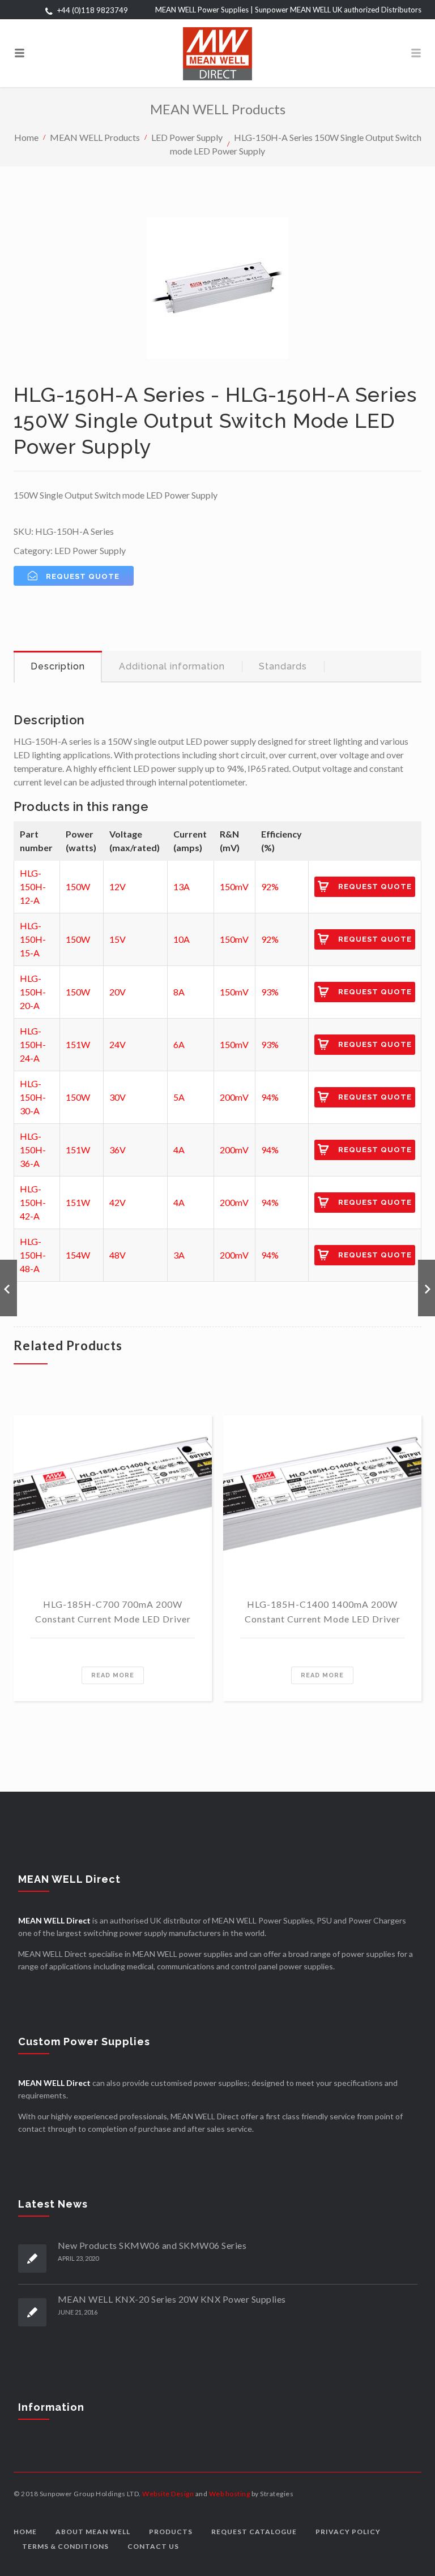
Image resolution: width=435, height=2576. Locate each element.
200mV (234, 1097)
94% (270, 1097)
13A (182, 886)
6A (179, 1044)
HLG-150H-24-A (33, 1044)
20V (118, 992)
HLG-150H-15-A (33, 939)
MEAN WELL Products (95, 137)
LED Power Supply (187, 137)
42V (118, 1202)
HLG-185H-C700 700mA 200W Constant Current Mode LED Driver (113, 1611)
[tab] (58, 667)
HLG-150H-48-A (33, 1255)
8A (179, 992)
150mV (234, 886)
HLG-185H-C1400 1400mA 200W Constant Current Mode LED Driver (323, 1611)
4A (179, 1150)
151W (78, 1044)
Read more (113, 1675)
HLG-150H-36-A (33, 1150)
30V (118, 1097)
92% (270, 886)
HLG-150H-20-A (33, 992)
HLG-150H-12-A (33, 886)
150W (78, 886)
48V (118, 1255)
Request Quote (375, 886)
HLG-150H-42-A (33, 1202)
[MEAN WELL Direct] (217, 53)
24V (118, 1044)
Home (26, 137)
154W (78, 1255)
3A (179, 1255)
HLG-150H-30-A (33, 1097)
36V (118, 1150)
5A (179, 1097)
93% (270, 992)
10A (182, 939)
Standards (283, 666)
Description (58, 666)
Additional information (172, 666)
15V (118, 939)
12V (118, 886)
